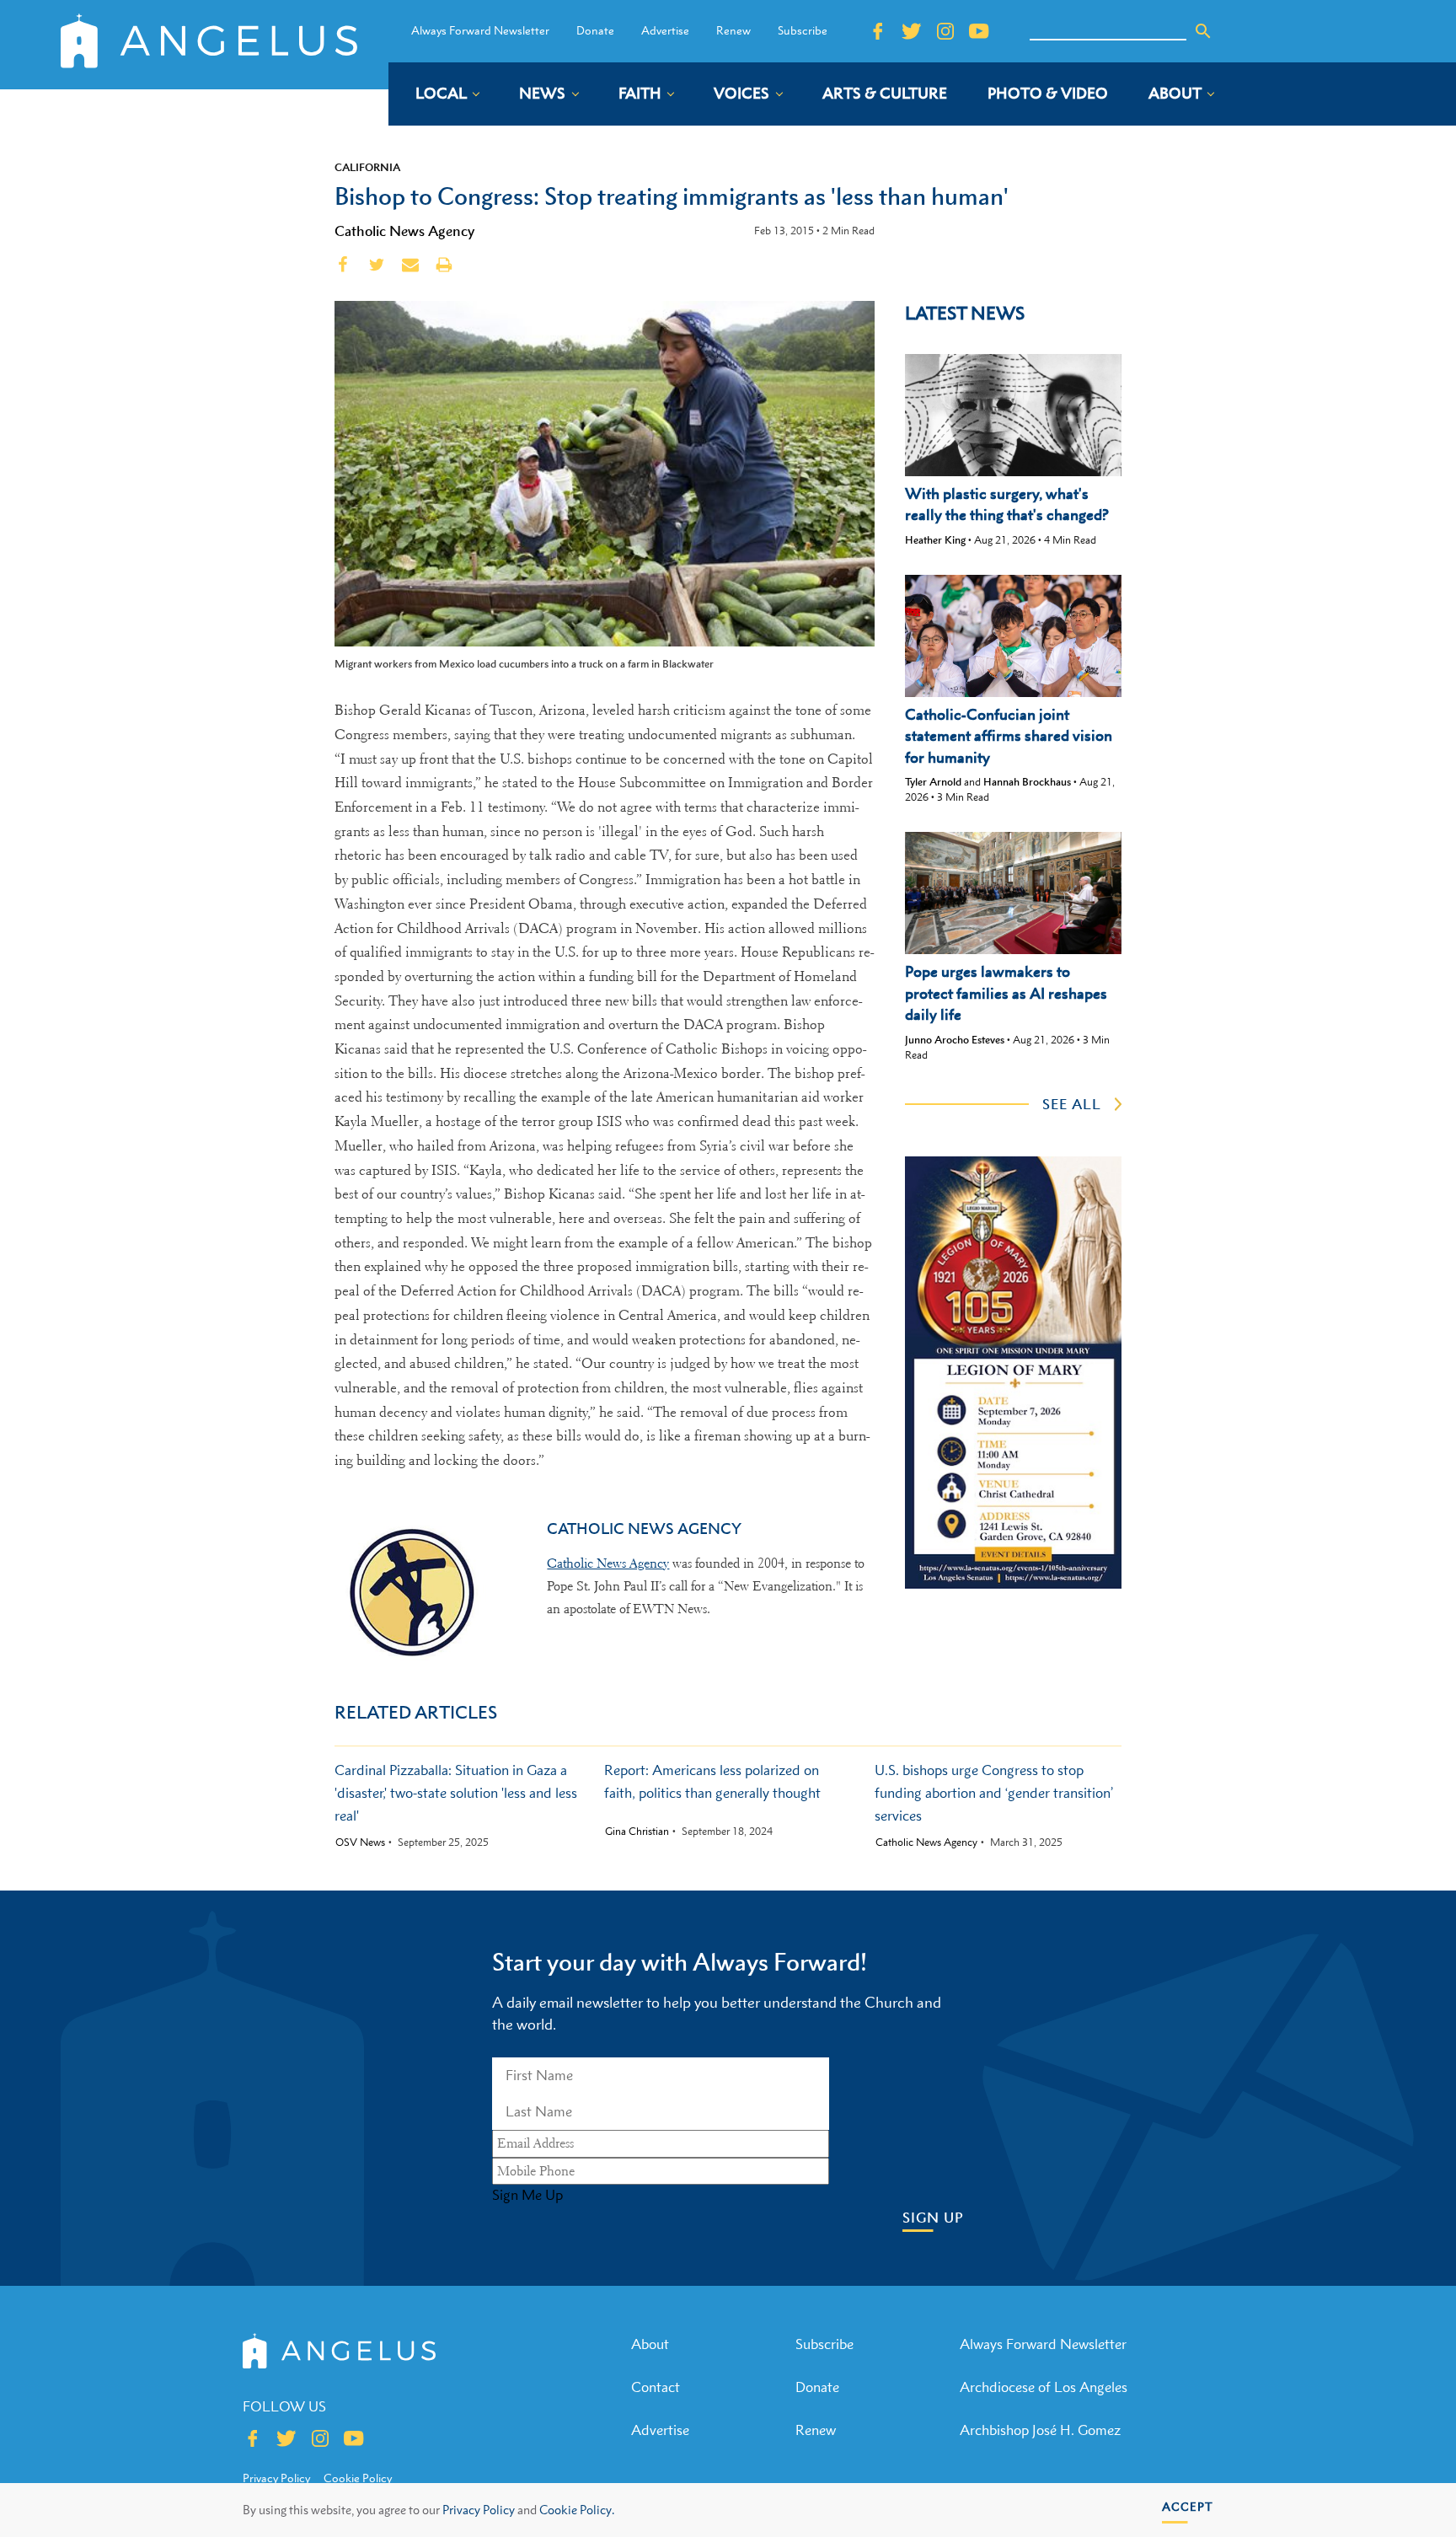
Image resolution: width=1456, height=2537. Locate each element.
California (367, 167)
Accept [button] (1188, 2506)
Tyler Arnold (933, 782)
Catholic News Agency (404, 231)
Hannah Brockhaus (1027, 782)
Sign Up (933, 2218)
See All (1072, 1104)
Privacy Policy (479, 2510)
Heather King (935, 540)
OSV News (360, 1842)
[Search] (1203, 31)
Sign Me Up (527, 2195)
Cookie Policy (358, 2478)
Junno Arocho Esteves (955, 1040)
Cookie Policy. (577, 2510)
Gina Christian (637, 1832)
